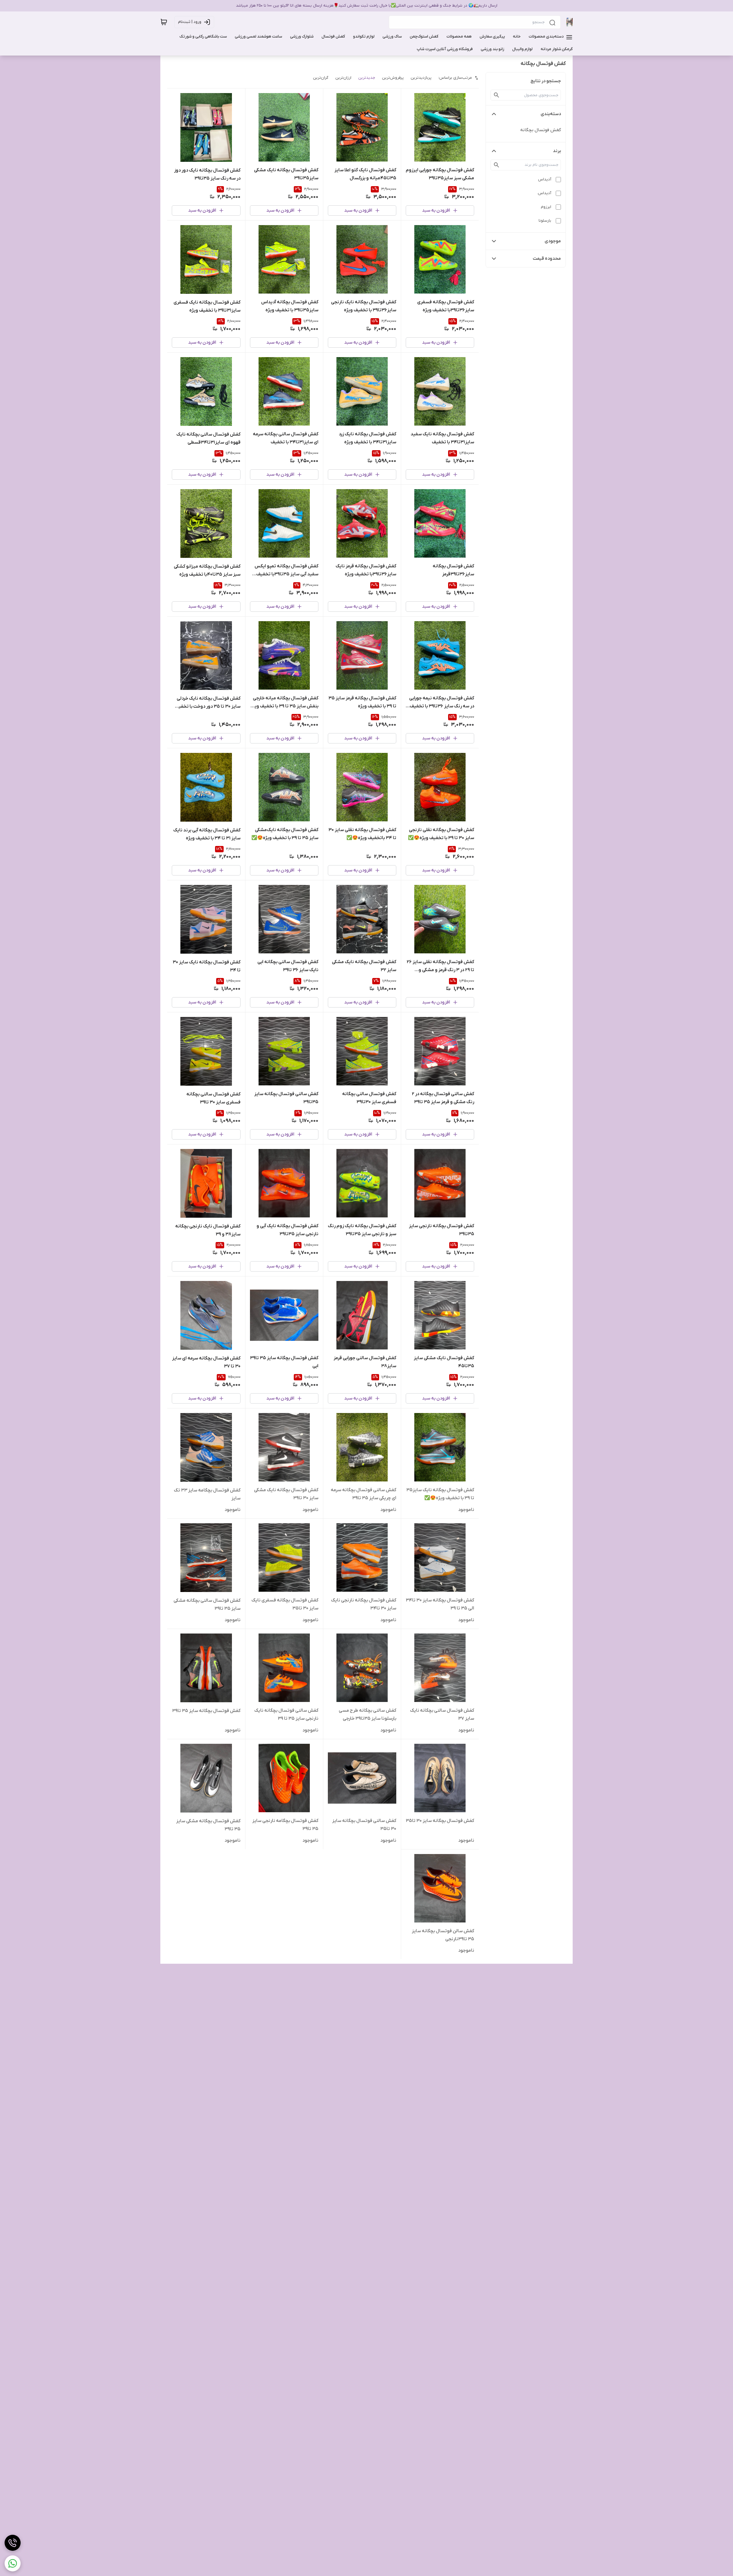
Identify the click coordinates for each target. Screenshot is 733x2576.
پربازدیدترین (421, 78)
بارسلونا (545, 221)
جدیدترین (367, 78)
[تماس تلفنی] (13, 2543)
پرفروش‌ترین (393, 78)
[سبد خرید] (164, 22)
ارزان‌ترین (343, 78)
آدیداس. (544, 193)
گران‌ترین (321, 78)
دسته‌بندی (551, 114)
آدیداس (545, 179)
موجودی (553, 241)
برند (557, 151)
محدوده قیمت (547, 259)
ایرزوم (546, 207)
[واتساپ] (13, 2563)
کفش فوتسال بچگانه (541, 130)
